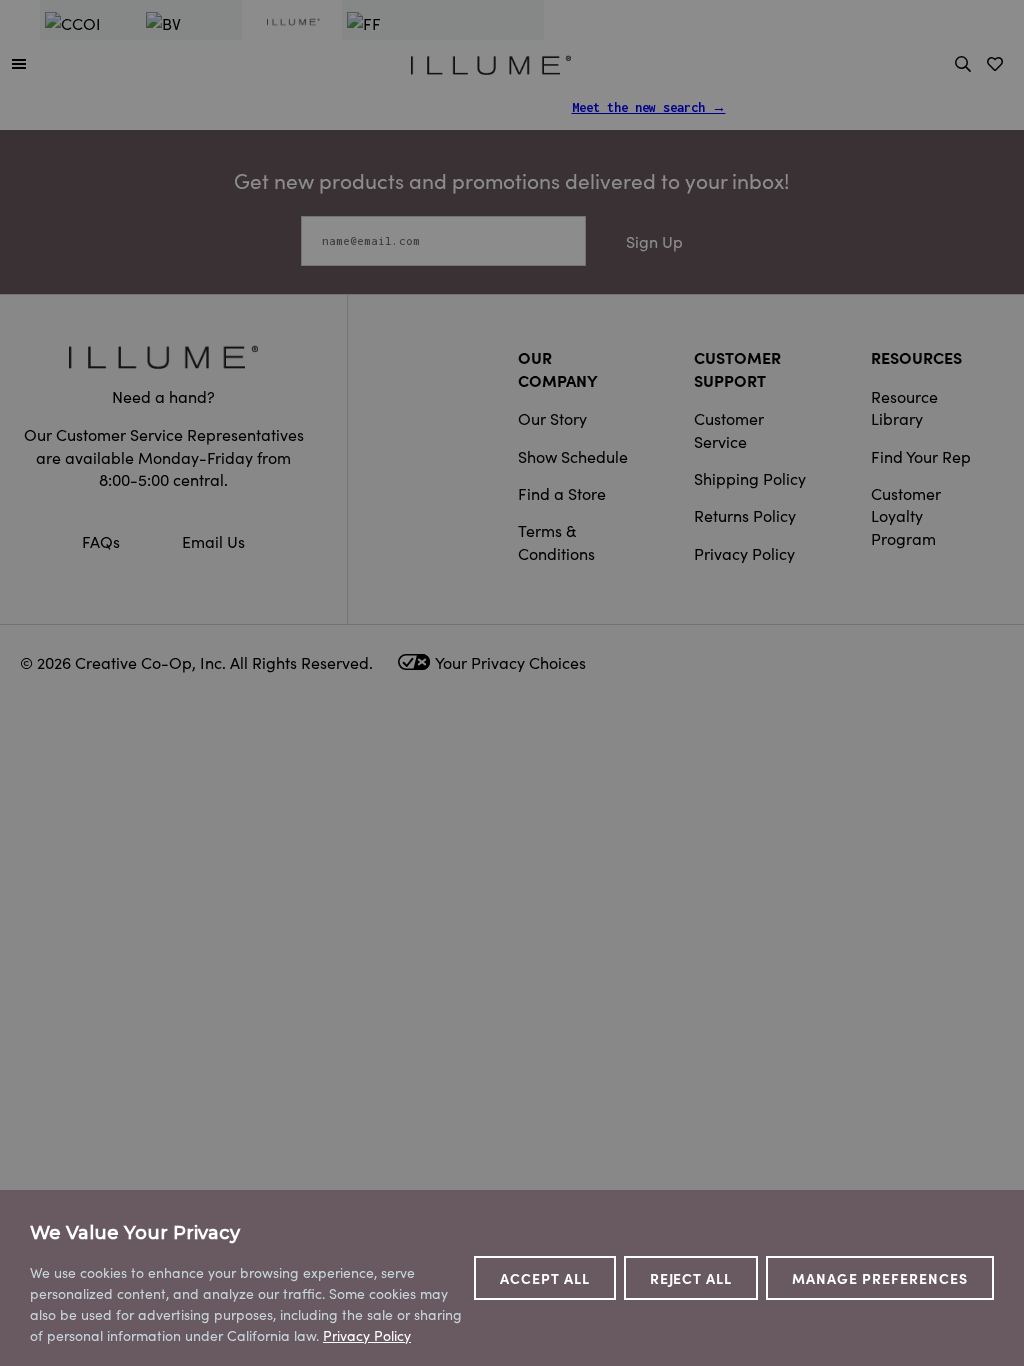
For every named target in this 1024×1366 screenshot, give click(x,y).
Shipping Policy (750, 478)
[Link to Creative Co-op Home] (163, 356)
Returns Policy (745, 515)
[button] (19, 63)
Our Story (552, 418)
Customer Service (729, 429)
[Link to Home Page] (491, 62)
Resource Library (904, 407)
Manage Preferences (880, 1278)
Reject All (691, 1278)
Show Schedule (573, 456)
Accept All (545, 1278)
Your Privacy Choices (510, 662)
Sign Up (654, 241)
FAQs (103, 541)
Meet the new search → (649, 107)
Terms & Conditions (556, 541)
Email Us (213, 541)
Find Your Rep (921, 456)
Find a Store (562, 493)
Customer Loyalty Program (906, 515)
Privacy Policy (744, 553)
